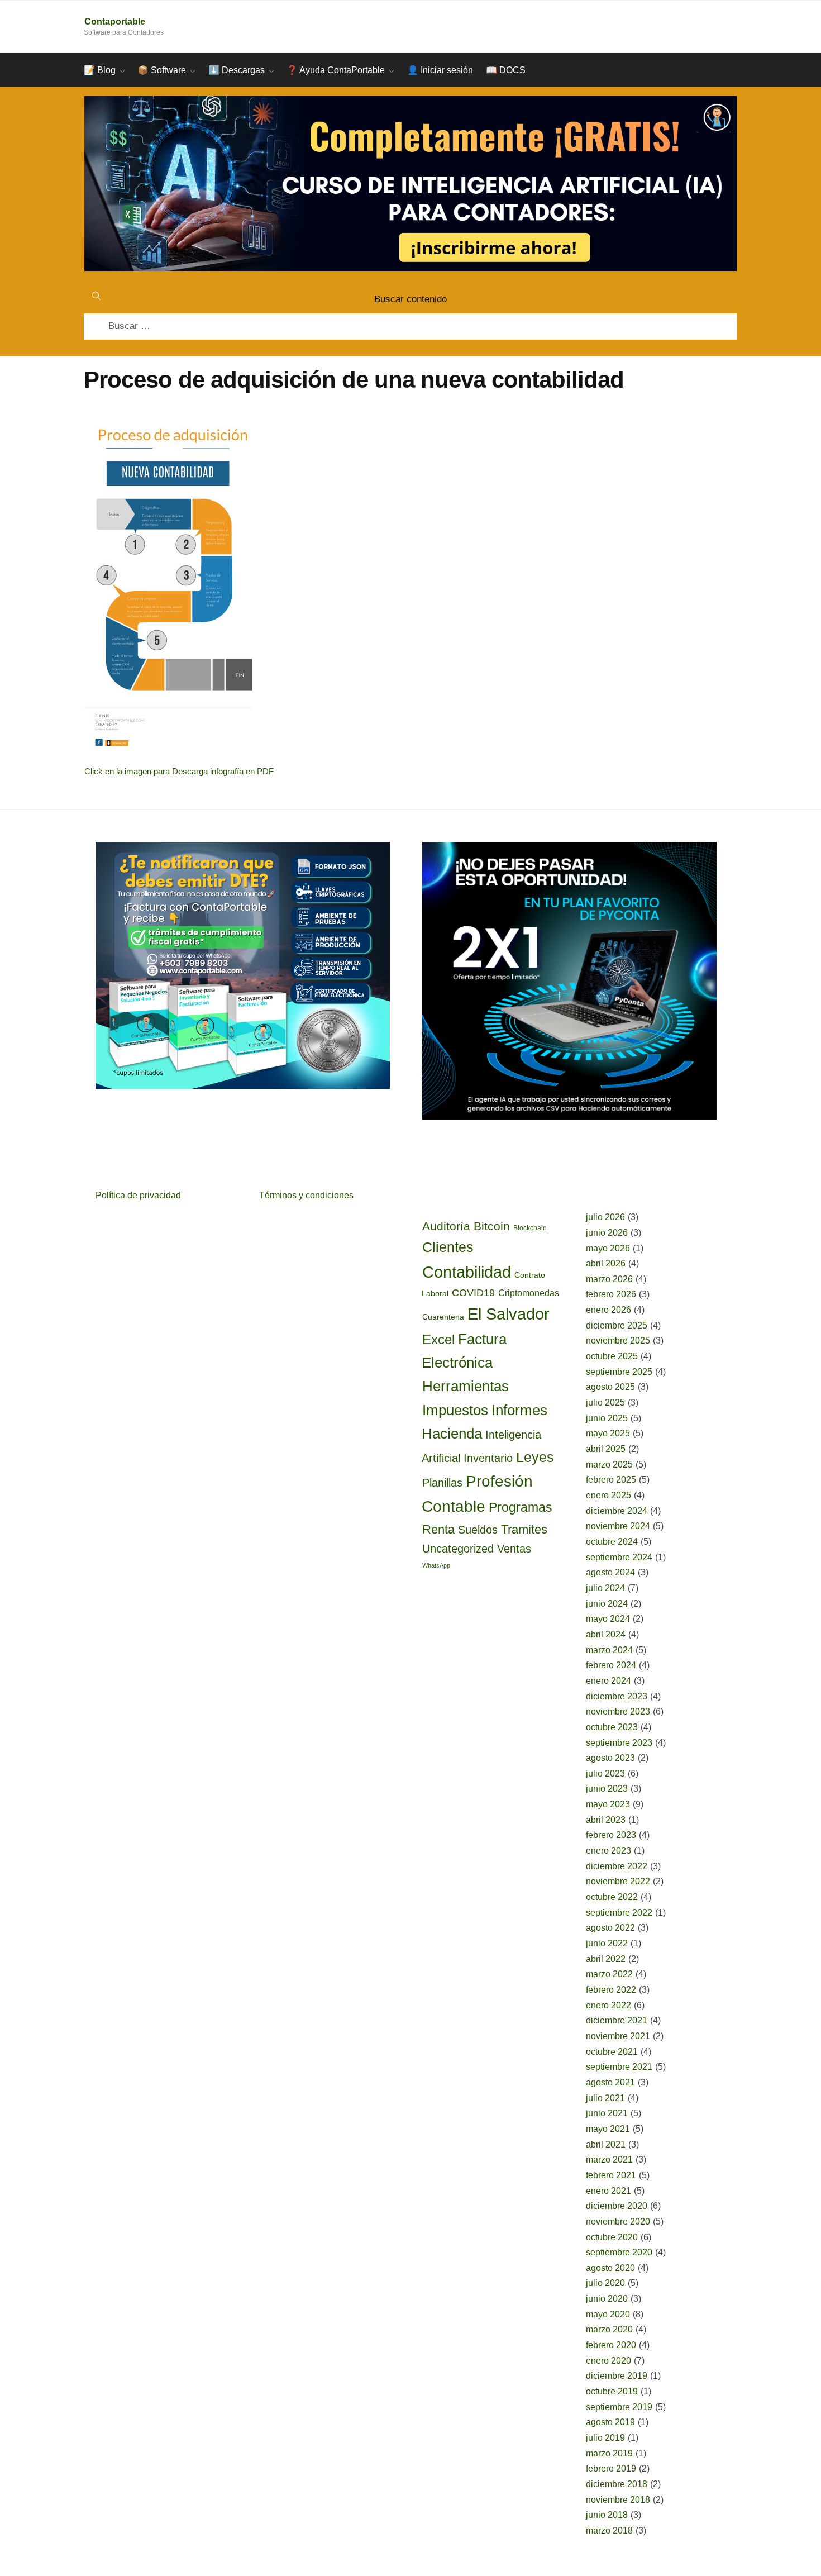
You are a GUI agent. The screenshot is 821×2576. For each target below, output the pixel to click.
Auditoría (446, 1226)
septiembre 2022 (619, 1913)
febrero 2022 (611, 1990)
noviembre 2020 (618, 2222)
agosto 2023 (610, 1758)
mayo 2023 (608, 1804)
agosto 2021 (610, 2082)
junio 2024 (607, 1604)
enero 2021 (608, 2191)
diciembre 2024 (617, 1511)
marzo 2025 (609, 1465)
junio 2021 (607, 2113)
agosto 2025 (610, 1387)
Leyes (535, 1457)
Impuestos (455, 1410)
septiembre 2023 (619, 1743)
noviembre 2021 (618, 2036)
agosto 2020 (610, 2268)
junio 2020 (607, 2299)
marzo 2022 (609, 1974)
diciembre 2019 (617, 2376)
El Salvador (509, 1314)
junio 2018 (607, 2515)
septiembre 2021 (619, 2067)
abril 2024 (606, 1634)
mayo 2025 (608, 1433)
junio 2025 (607, 1418)
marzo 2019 (609, 2453)
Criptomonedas (529, 1293)
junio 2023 (607, 1789)
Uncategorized (458, 1549)
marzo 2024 (609, 1650)
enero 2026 (608, 1310)
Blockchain (530, 1228)
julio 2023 (605, 1773)
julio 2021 (605, 2098)
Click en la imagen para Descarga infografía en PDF (179, 771)
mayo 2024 (608, 1619)
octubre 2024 (612, 1542)
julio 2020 (605, 2283)
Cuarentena (443, 1317)
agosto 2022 (610, 1928)
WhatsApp (436, 1565)
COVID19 (473, 1293)
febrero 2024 (611, 1665)
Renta (438, 1529)
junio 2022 (607, 1943)
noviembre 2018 (618, 2500)
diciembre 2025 (617, 1325)
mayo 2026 (608, 1248)
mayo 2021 (608, 2129)
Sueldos (478, 1530)
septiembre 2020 (619, 2252)
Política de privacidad (138, 1195)
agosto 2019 (610, 2422)
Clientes (448, 1247)
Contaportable (115, 22)
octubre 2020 (612, 2237)
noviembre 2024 (618, 1526)
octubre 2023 (612, 1727)
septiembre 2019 (619, 2407)
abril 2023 (606, 1820)
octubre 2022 (612, 1897)
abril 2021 (606, 2144)
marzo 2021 (609, 2160)
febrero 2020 (611, 2345)
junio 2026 (607, 1233)
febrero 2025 (611, 1480)
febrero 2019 (611, 2468)
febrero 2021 (611, 2175)
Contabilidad (467, 1272)
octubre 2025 (612, 1356)
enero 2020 (608, 2361)
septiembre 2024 (619, 1557)
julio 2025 (605, 1403)
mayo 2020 (608, 2314)
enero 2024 (608, 1681)
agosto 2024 (610, 1572)
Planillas (442, 1482)
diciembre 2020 (617, 2206)
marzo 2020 (609, 2329)
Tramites (524, 1529)
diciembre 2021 (617, 2020)
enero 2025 (608, 1495)
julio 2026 (605, 1217)
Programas (521, 1507)
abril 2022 (606, 1959)
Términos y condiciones (306, 1195)
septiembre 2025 (619, 1372)
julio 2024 (605, 1588)
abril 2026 (606, 1263)
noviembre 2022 (618, 1881)
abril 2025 (606, 1449)
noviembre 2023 (618, 1711)
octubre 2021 (612, 2052)
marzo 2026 (609, 1279)
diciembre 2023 (617, 1696)
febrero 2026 (611, 1294)
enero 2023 (608, 1851)
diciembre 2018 (617, 2484)
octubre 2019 (612, 2391)
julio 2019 (605, 2438)
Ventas (514, 1549)
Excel (438, 1339)
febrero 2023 (611, 1835)
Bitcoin (492, 1226)
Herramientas (466, 1386)
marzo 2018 (609, 2530)
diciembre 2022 (617, 1866)
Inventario (488, 1458)
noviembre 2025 (618, 1341)
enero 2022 (608, 2005)
